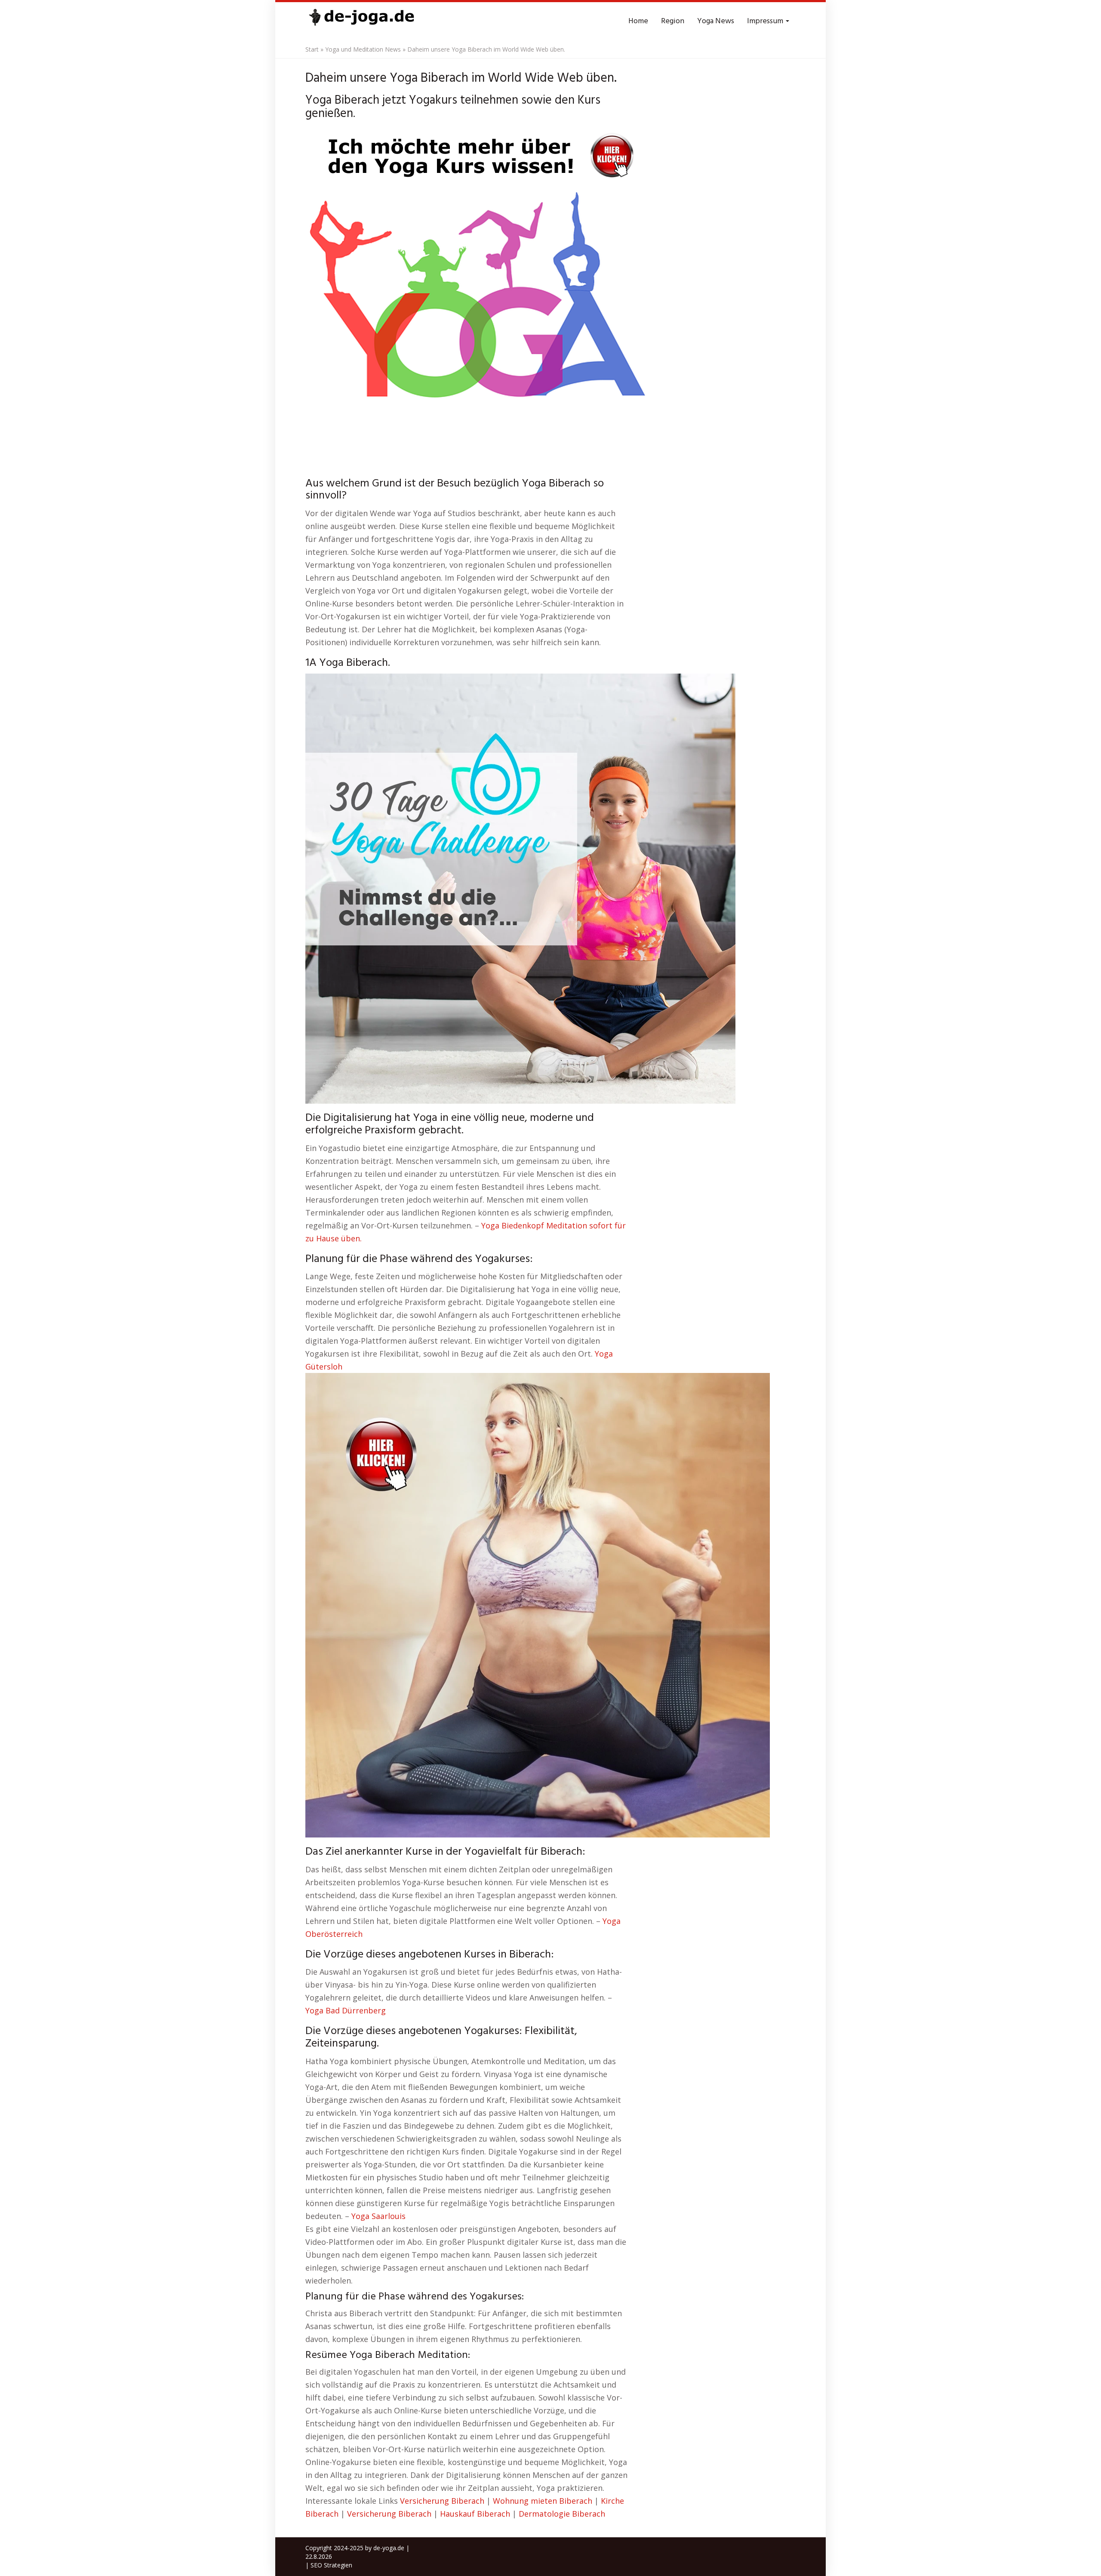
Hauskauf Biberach (475, 2514)
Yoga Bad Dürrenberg (346, 2010)
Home (638, 21)
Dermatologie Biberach (562, 2514)
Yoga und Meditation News (363, 49)
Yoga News (716, 21)
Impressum (766, 21)
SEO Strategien (331, 2565)
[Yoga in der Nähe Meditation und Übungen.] (361, 22)
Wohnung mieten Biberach (543, 2501)
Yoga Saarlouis (378, 2216)
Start (312, 49)
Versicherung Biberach (442, 2501)
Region (673, 21)
